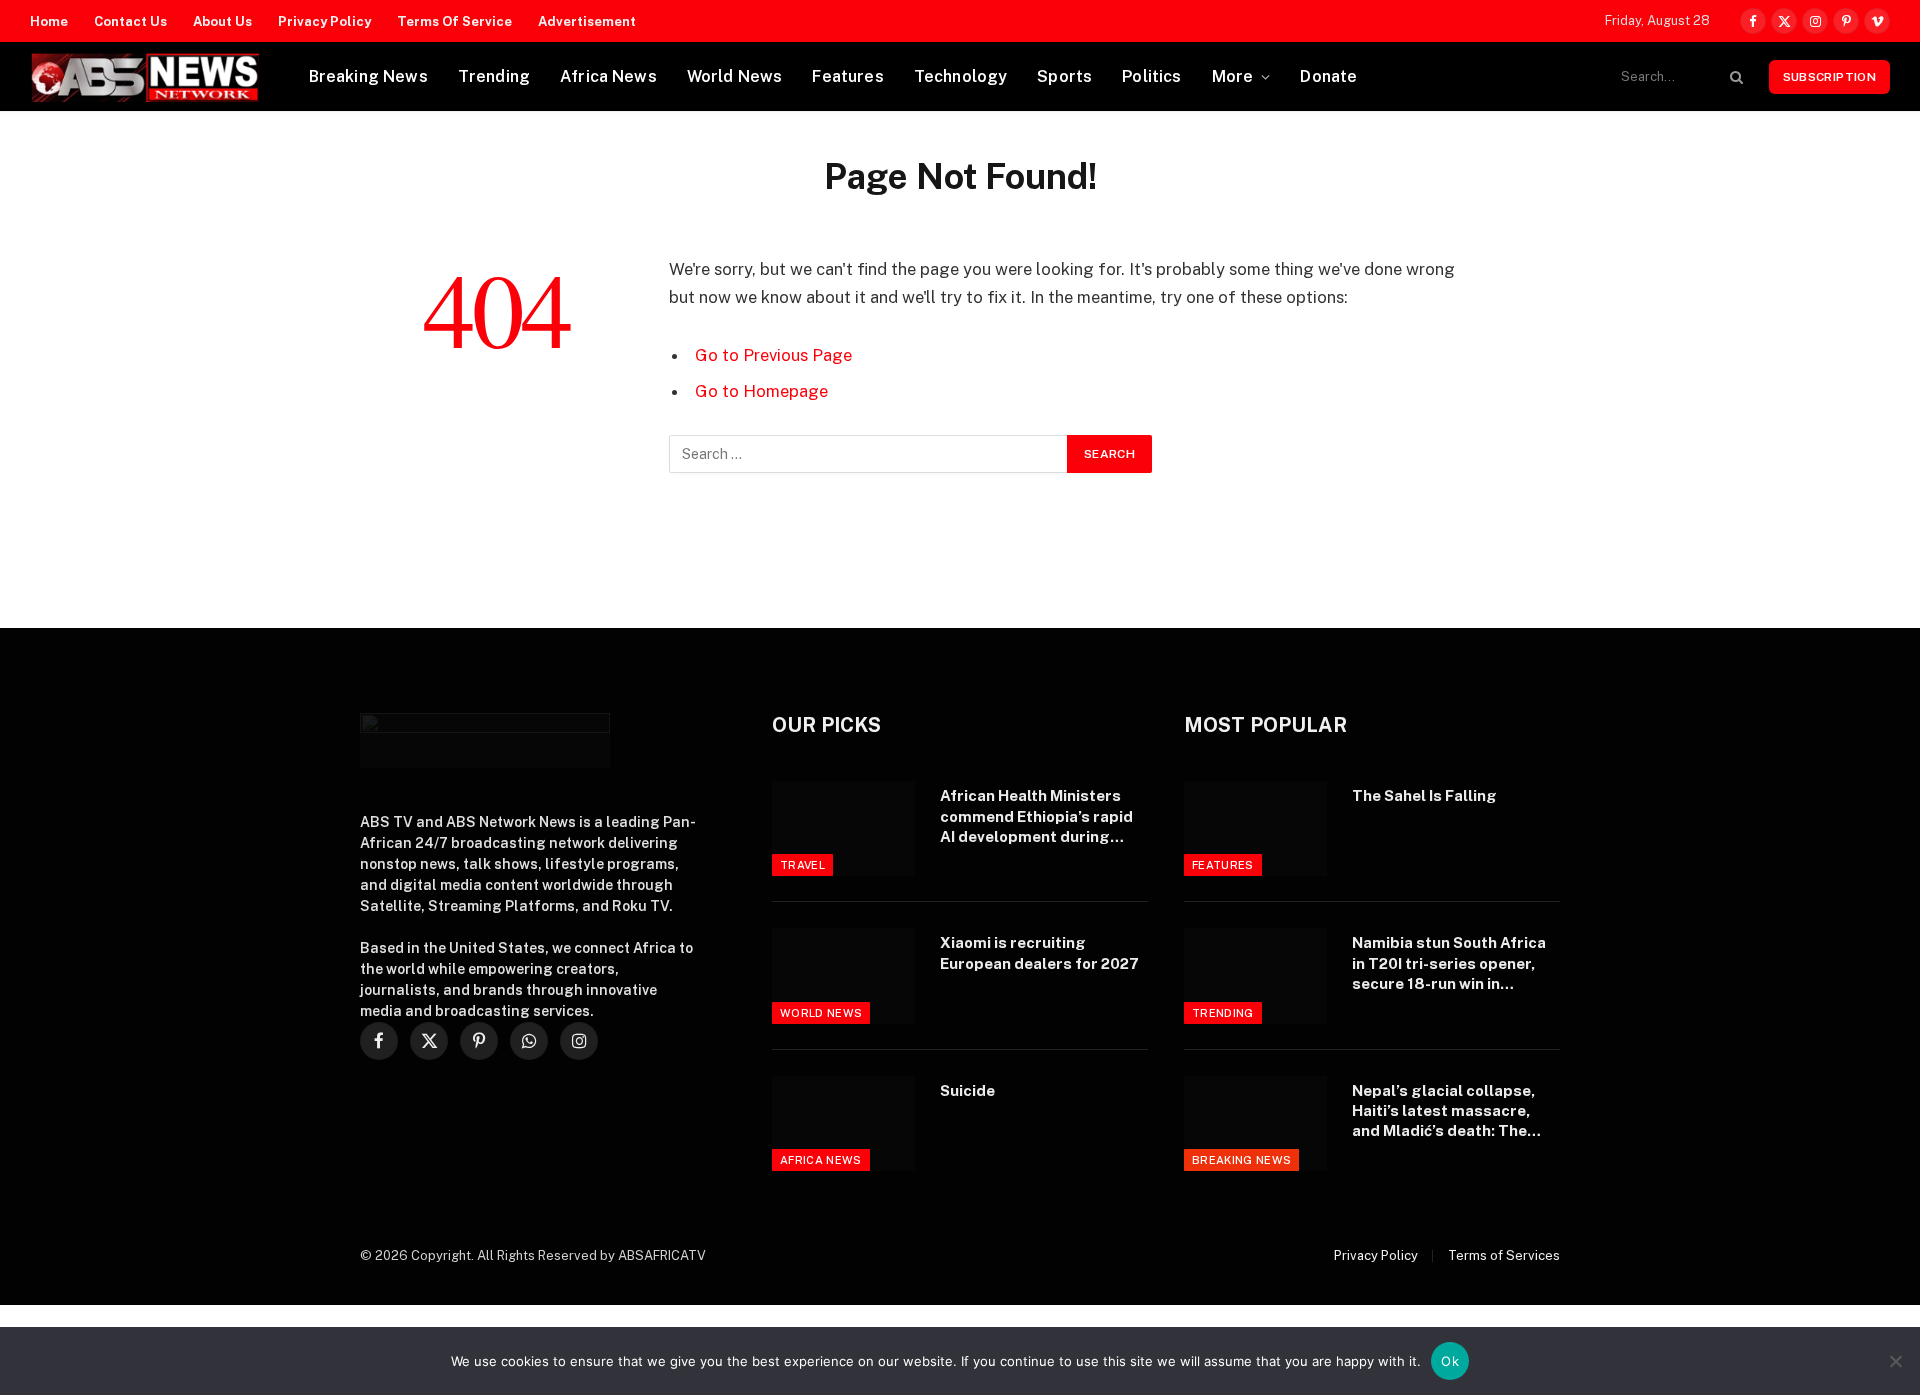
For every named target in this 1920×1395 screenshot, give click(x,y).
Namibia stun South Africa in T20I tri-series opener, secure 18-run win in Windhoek (1449, 964)
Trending (494, 76)
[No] (1895, 1361)
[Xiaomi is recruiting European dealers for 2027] (843, 975)
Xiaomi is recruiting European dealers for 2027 (1039, 952)
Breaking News (368, 76)
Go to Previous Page (773, 355)
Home (49, 21)
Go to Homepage (761, 391)
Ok (1450, 1361)
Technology (961, 76)
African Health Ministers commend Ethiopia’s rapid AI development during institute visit (1036, 817)
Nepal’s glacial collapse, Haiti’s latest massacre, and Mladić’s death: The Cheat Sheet (1443, 1112)
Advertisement (587, 21)
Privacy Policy (324, 21)
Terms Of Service (454, 21)
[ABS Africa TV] (144, 77)
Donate (1328, 76)
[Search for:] (869, 454)
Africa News (608, 76)
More (1233, 76)
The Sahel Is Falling (1424, 795)
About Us (222, 21)
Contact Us (130, 21)
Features (847, 76)
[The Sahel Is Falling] (1255, 828)
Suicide (967, 1090)
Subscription (1829, 77)
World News (735, 76)
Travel (802, 865)
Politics (1151, 76)
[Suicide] (843, 1123)
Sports (1064, 76)
